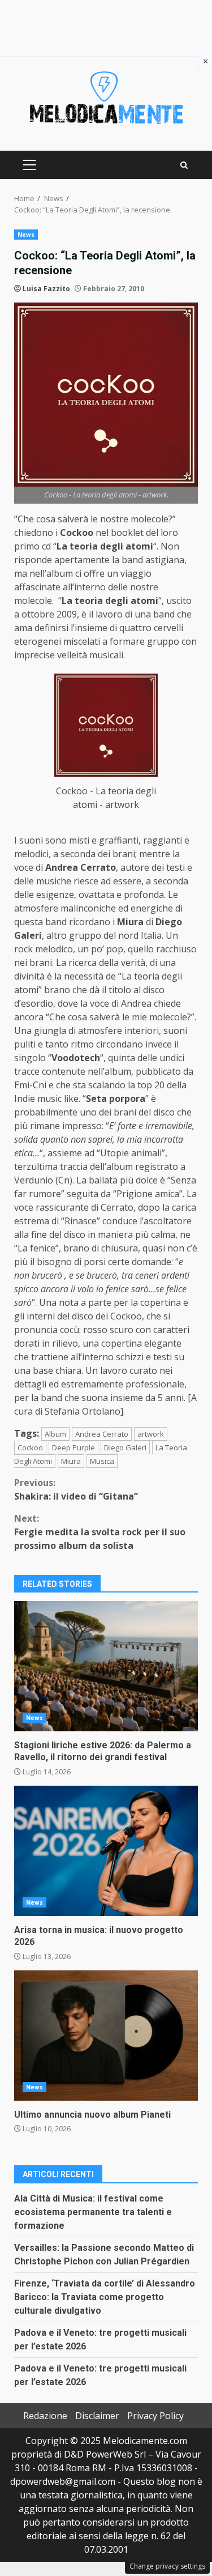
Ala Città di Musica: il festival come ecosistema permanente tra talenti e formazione (93, 2212)
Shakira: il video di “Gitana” (76, 1489)
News (26, 235)
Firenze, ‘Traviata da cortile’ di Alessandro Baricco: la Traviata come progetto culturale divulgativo (105, 2297)
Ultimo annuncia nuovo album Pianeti (106, 2036)
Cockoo (30, 1447)
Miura (71, 1461)
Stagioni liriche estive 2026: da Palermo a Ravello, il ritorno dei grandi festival (106, 1666)
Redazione (45, 2416)
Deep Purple (73, 1447)
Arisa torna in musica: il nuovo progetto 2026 (106, 1851)
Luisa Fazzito (46, 289)
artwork (151, 1434)
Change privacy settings (167, 2566)
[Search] (184, 165)
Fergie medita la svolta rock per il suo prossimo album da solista (100, 1532)
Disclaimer (97, 2416)
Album (55, 1434)
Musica (102, 1461)
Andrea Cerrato (102, 1434)
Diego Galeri (125, 1447)
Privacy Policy (155, 2416)
